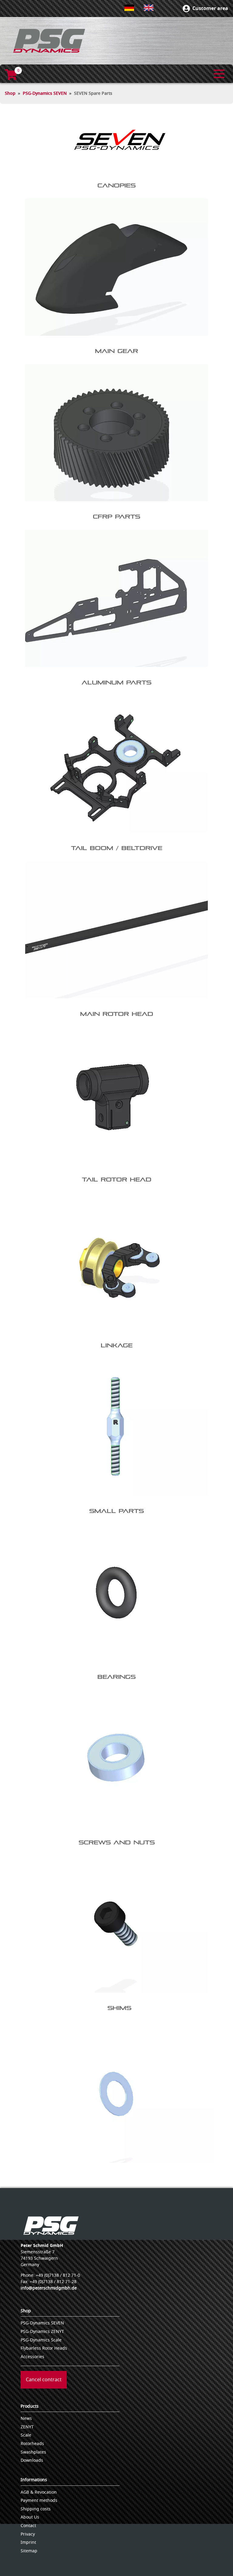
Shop (10, 93)
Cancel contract (44, 2380)
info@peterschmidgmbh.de (49, 2288)
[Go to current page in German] (129, 8)
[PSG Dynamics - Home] (49, 41)
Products (30, 2406)
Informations (34, 2480)
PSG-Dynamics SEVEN (45, 93)
